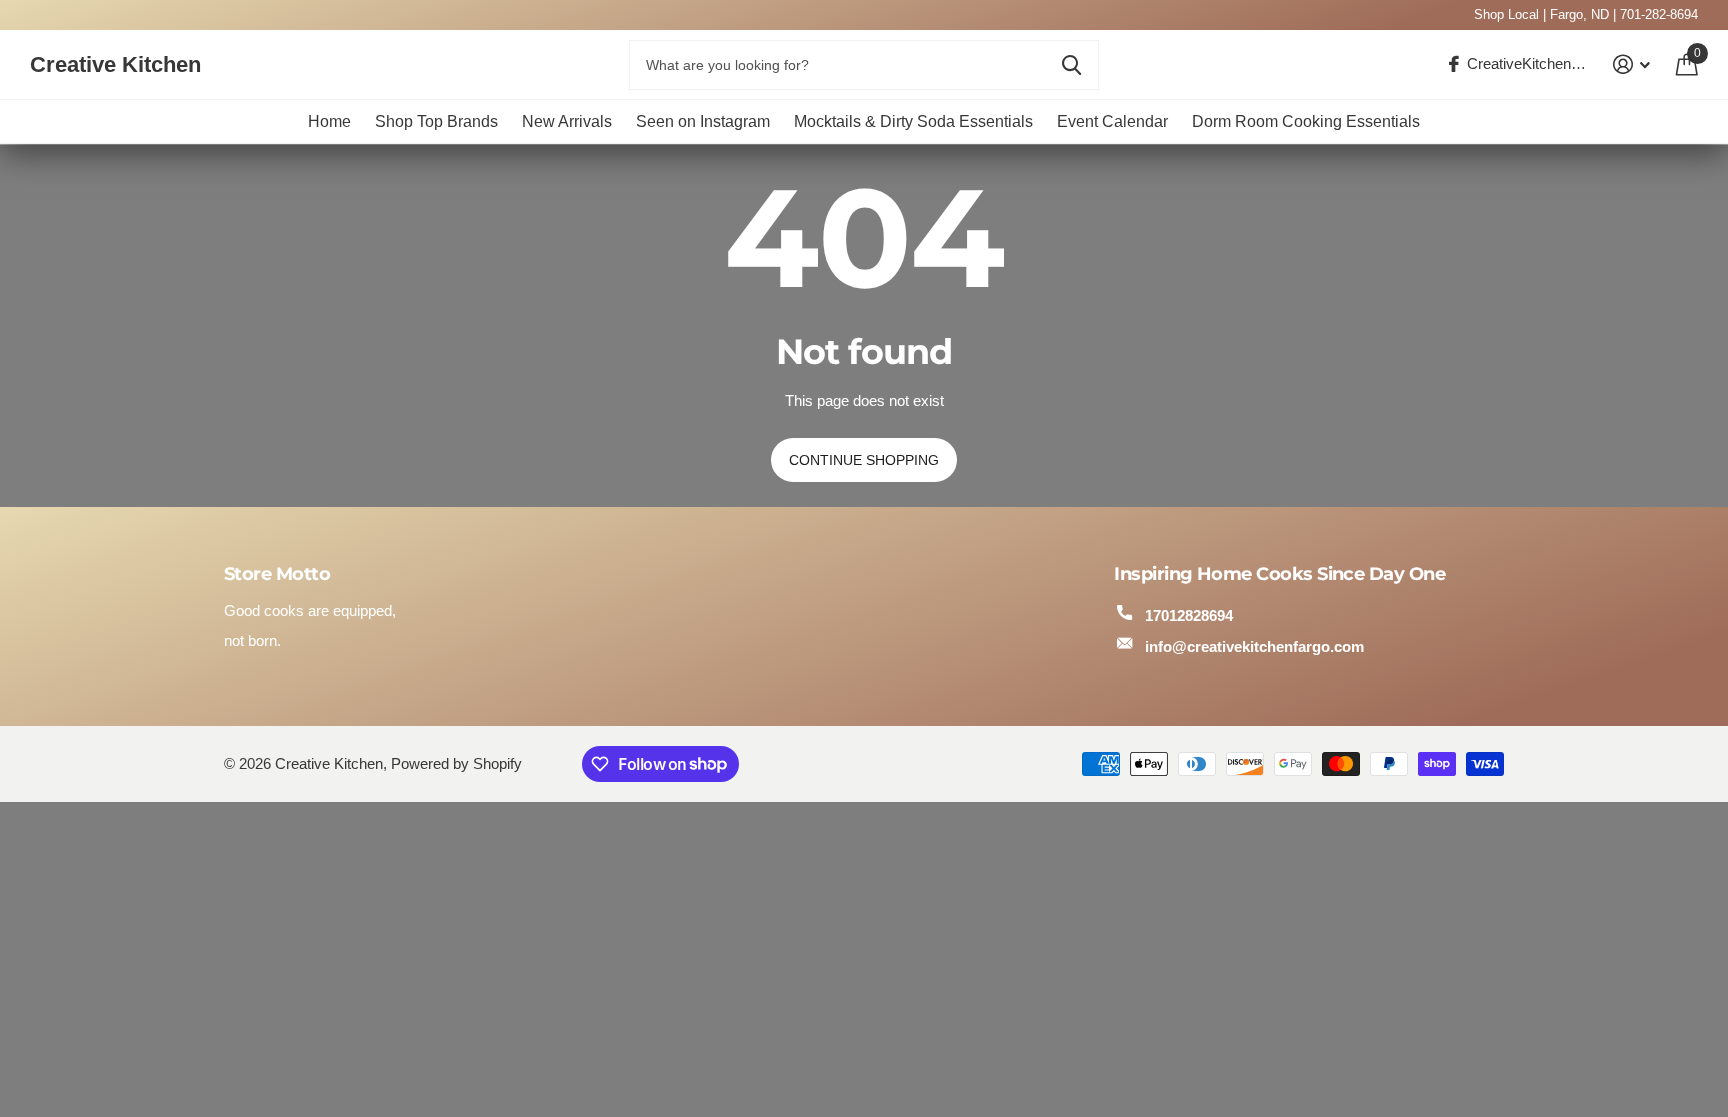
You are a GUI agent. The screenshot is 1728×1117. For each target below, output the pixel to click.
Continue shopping (864, 460)
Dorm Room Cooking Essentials (1306, 121)
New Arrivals (567, 121)
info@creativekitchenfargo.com (1254, 646)
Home (329, 121)
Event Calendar (1112, 121)
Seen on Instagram (703, 121)
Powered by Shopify (456, 764)
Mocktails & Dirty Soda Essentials (913, 121)
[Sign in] (1632, 64)
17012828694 (1189, 615)
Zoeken (1071, 65)
